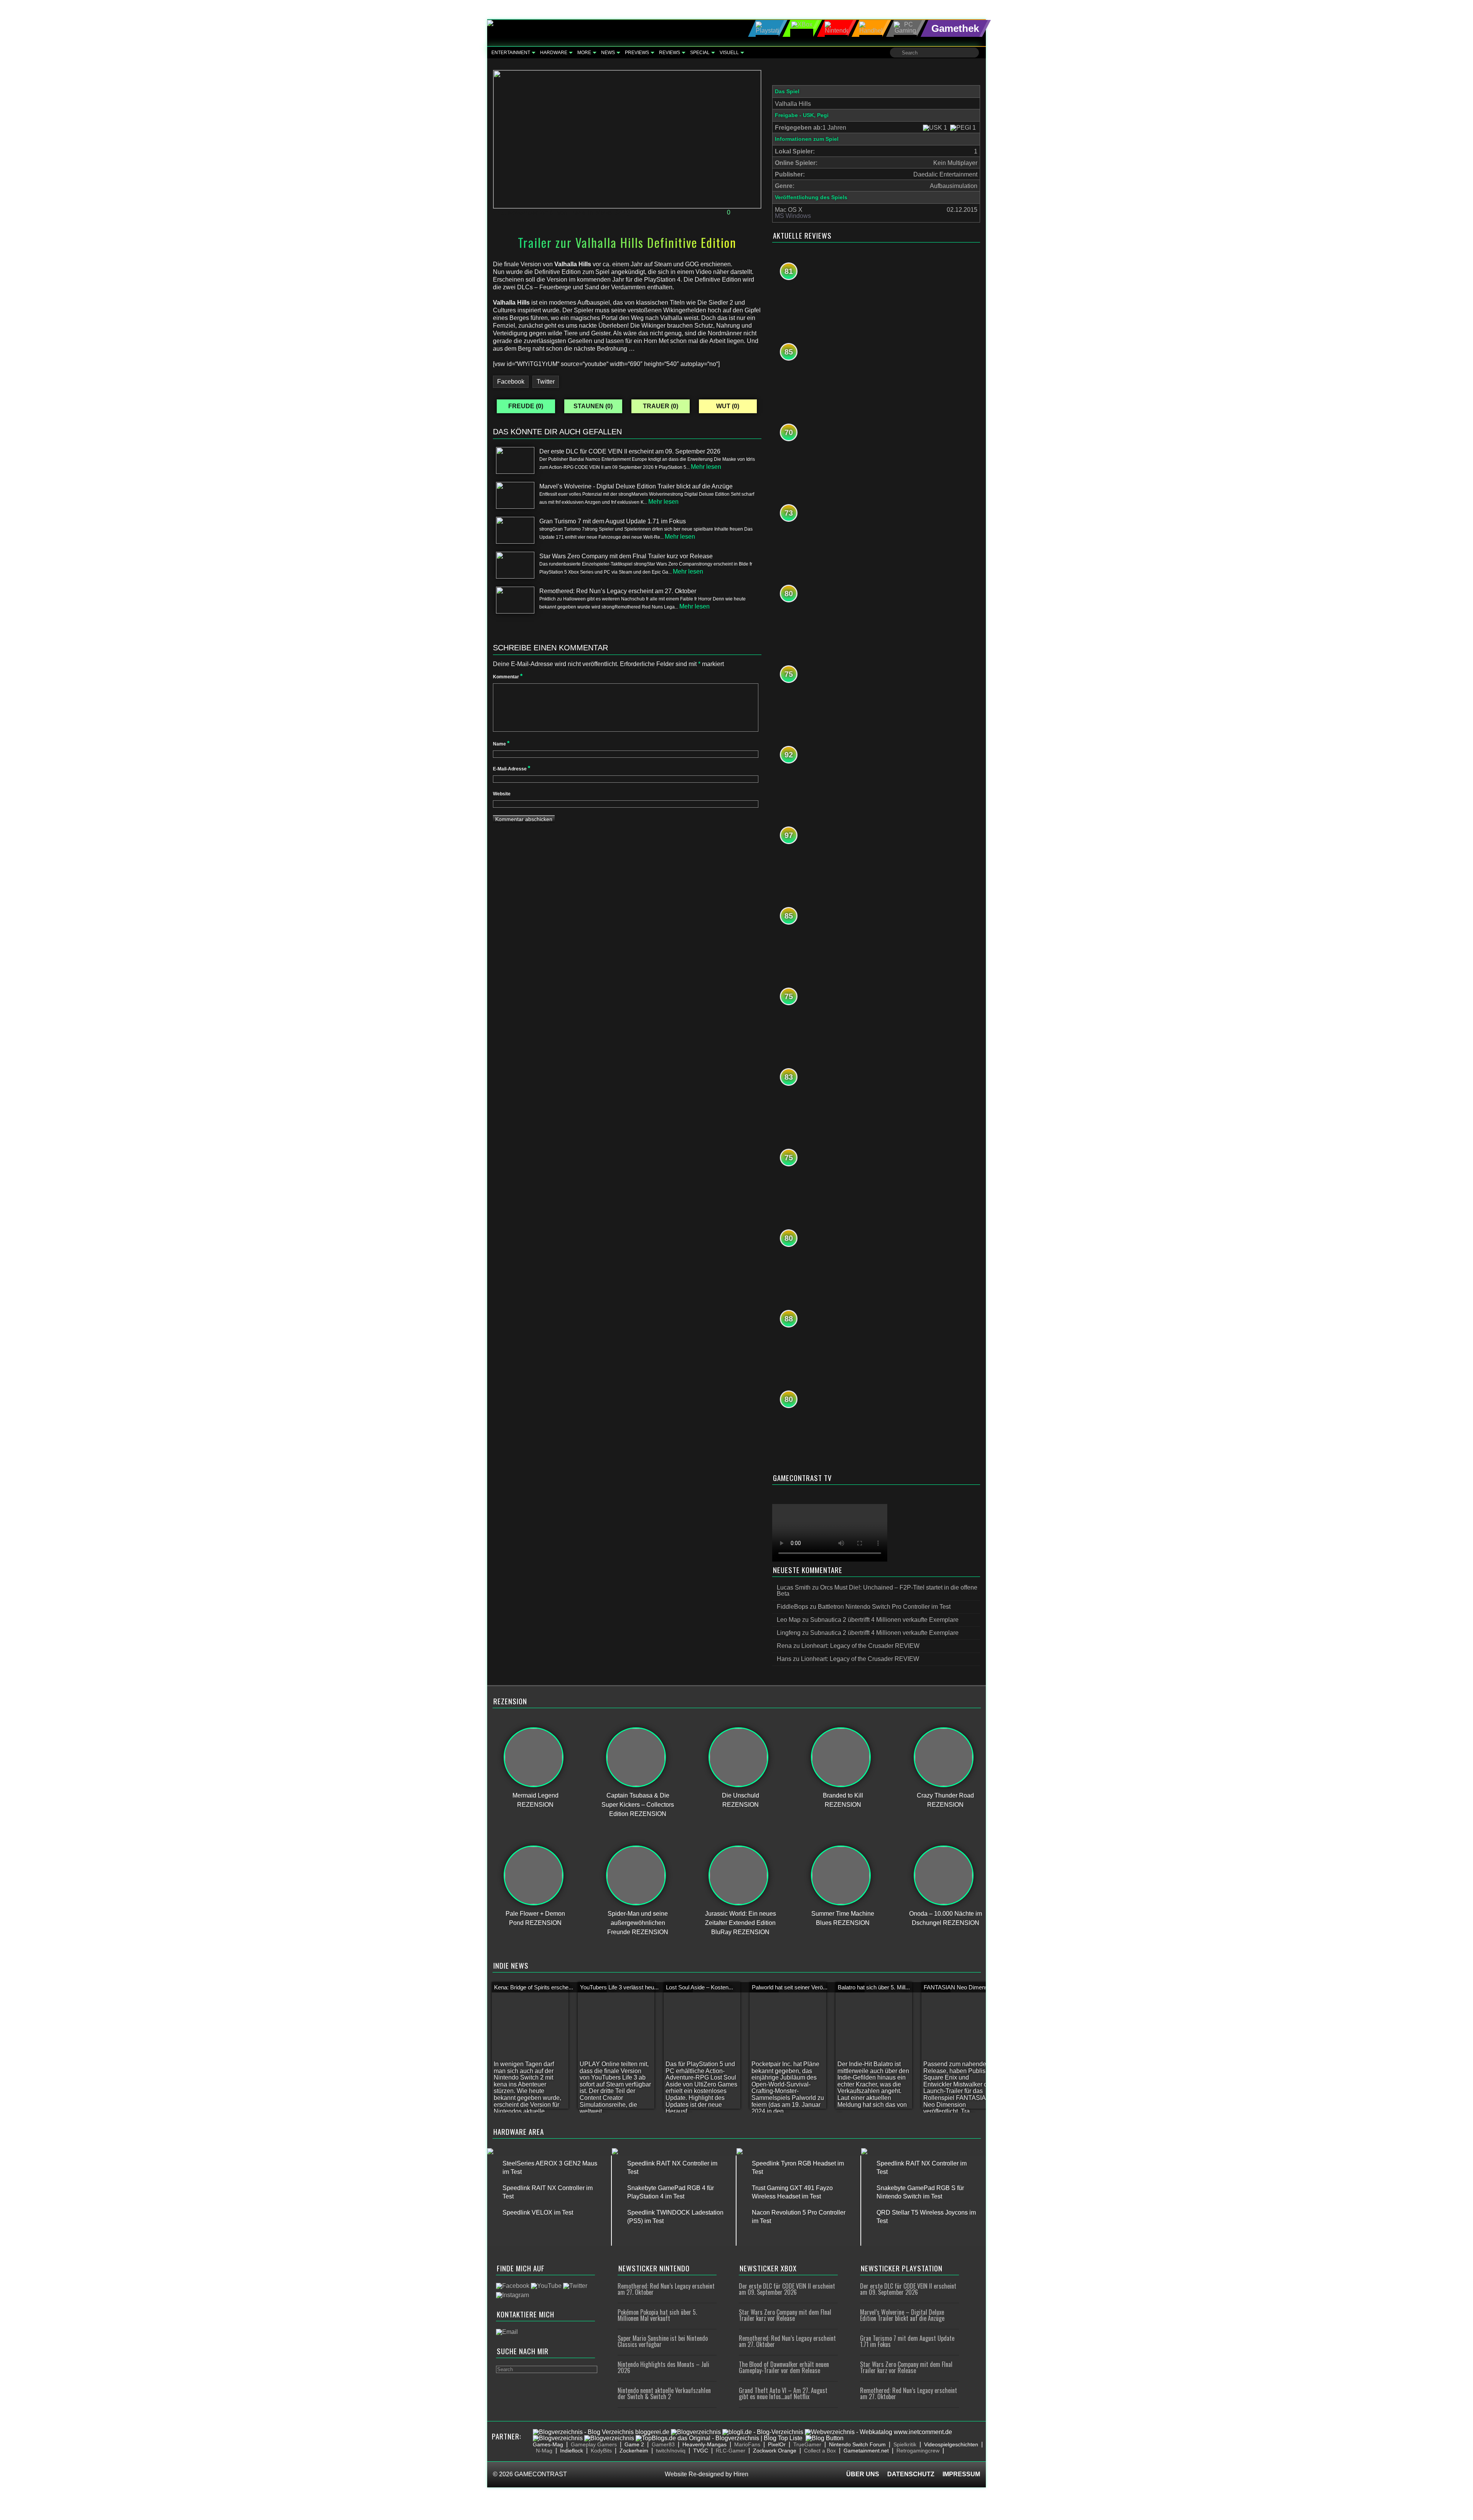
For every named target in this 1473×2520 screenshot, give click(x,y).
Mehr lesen (706, 467)
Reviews (670, 53)
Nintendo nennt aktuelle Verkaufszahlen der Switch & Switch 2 (664, 2393)
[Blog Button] (825, 2438)
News (608, 53)
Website (502, 794)
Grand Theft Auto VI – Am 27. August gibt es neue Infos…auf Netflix (783, 2393)
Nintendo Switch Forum (857, 2444)
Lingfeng (789, 1633)
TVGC (701, 2451)
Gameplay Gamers (594, 2444)
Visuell (729, 53)
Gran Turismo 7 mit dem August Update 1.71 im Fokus (907, 2341)
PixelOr (777, 2444)
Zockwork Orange (775, 2451)
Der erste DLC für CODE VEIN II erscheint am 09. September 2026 (787, 2289)
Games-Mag (548, 2444)
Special (700, 53)
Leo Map (789, 1620)
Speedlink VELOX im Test (538, 2212)
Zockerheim (634, 2451)
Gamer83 (663, 2444)
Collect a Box (820, 2451)
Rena (578, 213)
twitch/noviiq (671, 2451)
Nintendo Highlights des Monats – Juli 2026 (663, 2367)
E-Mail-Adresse (512, 769)
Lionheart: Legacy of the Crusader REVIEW (860, 1646)
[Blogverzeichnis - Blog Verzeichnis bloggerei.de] (601, 2432)
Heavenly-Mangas (704, 2444)
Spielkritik (905, 2444)
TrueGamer (807, 2444)
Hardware (554, 53)
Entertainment (511, 53)
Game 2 (634, 2444)
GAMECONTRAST (541, 2474)
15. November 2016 (525, 213)
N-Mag (544, 2451)
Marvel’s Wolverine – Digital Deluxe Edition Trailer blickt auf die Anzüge (902, 2315)
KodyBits (601, 2451)
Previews (637, 53)
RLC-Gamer (731, 2451)
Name (501, 744)
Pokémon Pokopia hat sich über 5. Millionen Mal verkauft (657, 2315)
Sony (623, 213)
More (584, 53)
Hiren (741, 2474)
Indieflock (572, 2451)
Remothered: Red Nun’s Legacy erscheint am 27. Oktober (666, 2289)
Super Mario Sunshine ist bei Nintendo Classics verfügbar (663, 2341)
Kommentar (508, 677)
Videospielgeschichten (951, 2444)
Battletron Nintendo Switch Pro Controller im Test (884, 1607)
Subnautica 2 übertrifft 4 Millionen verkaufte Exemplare (884, 1620)
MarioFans (747, 2444)
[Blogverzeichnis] (696, 2432)
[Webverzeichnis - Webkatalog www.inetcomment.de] (878, 2432)
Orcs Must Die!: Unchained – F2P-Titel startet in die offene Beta (877, 1591)
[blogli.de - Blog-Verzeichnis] (763, 2432)
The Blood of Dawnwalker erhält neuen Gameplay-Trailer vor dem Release (784, 2367)
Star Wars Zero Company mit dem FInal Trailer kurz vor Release (785, 2315)
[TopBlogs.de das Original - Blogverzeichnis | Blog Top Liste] (719, 2438)
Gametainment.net (866, 2451)
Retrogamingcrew (918, 2451)
